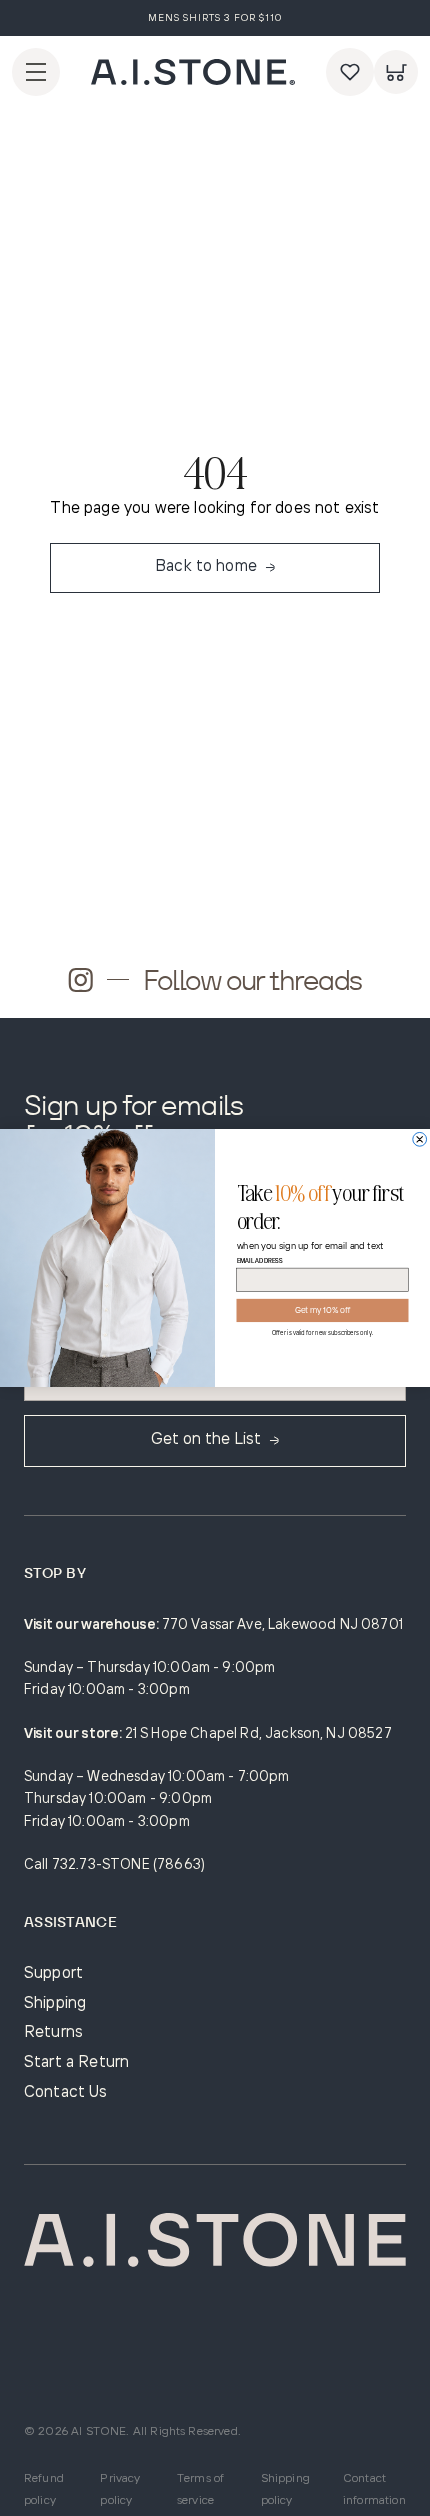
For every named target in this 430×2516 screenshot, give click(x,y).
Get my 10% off (323, 1310)
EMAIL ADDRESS (260, 1261)
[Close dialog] (420, 1139)
